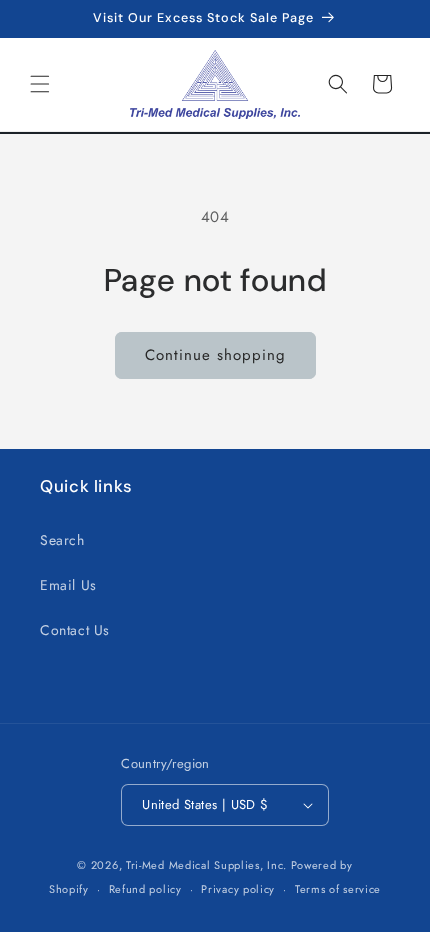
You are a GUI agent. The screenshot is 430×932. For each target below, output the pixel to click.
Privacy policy (238, 889)
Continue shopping (215, 355)
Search (62, 540)
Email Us (68, 585)
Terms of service (338, 889)
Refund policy (145, 889)
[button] (40, 84)
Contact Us (75, 630)
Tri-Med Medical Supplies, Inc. (206, 865)
